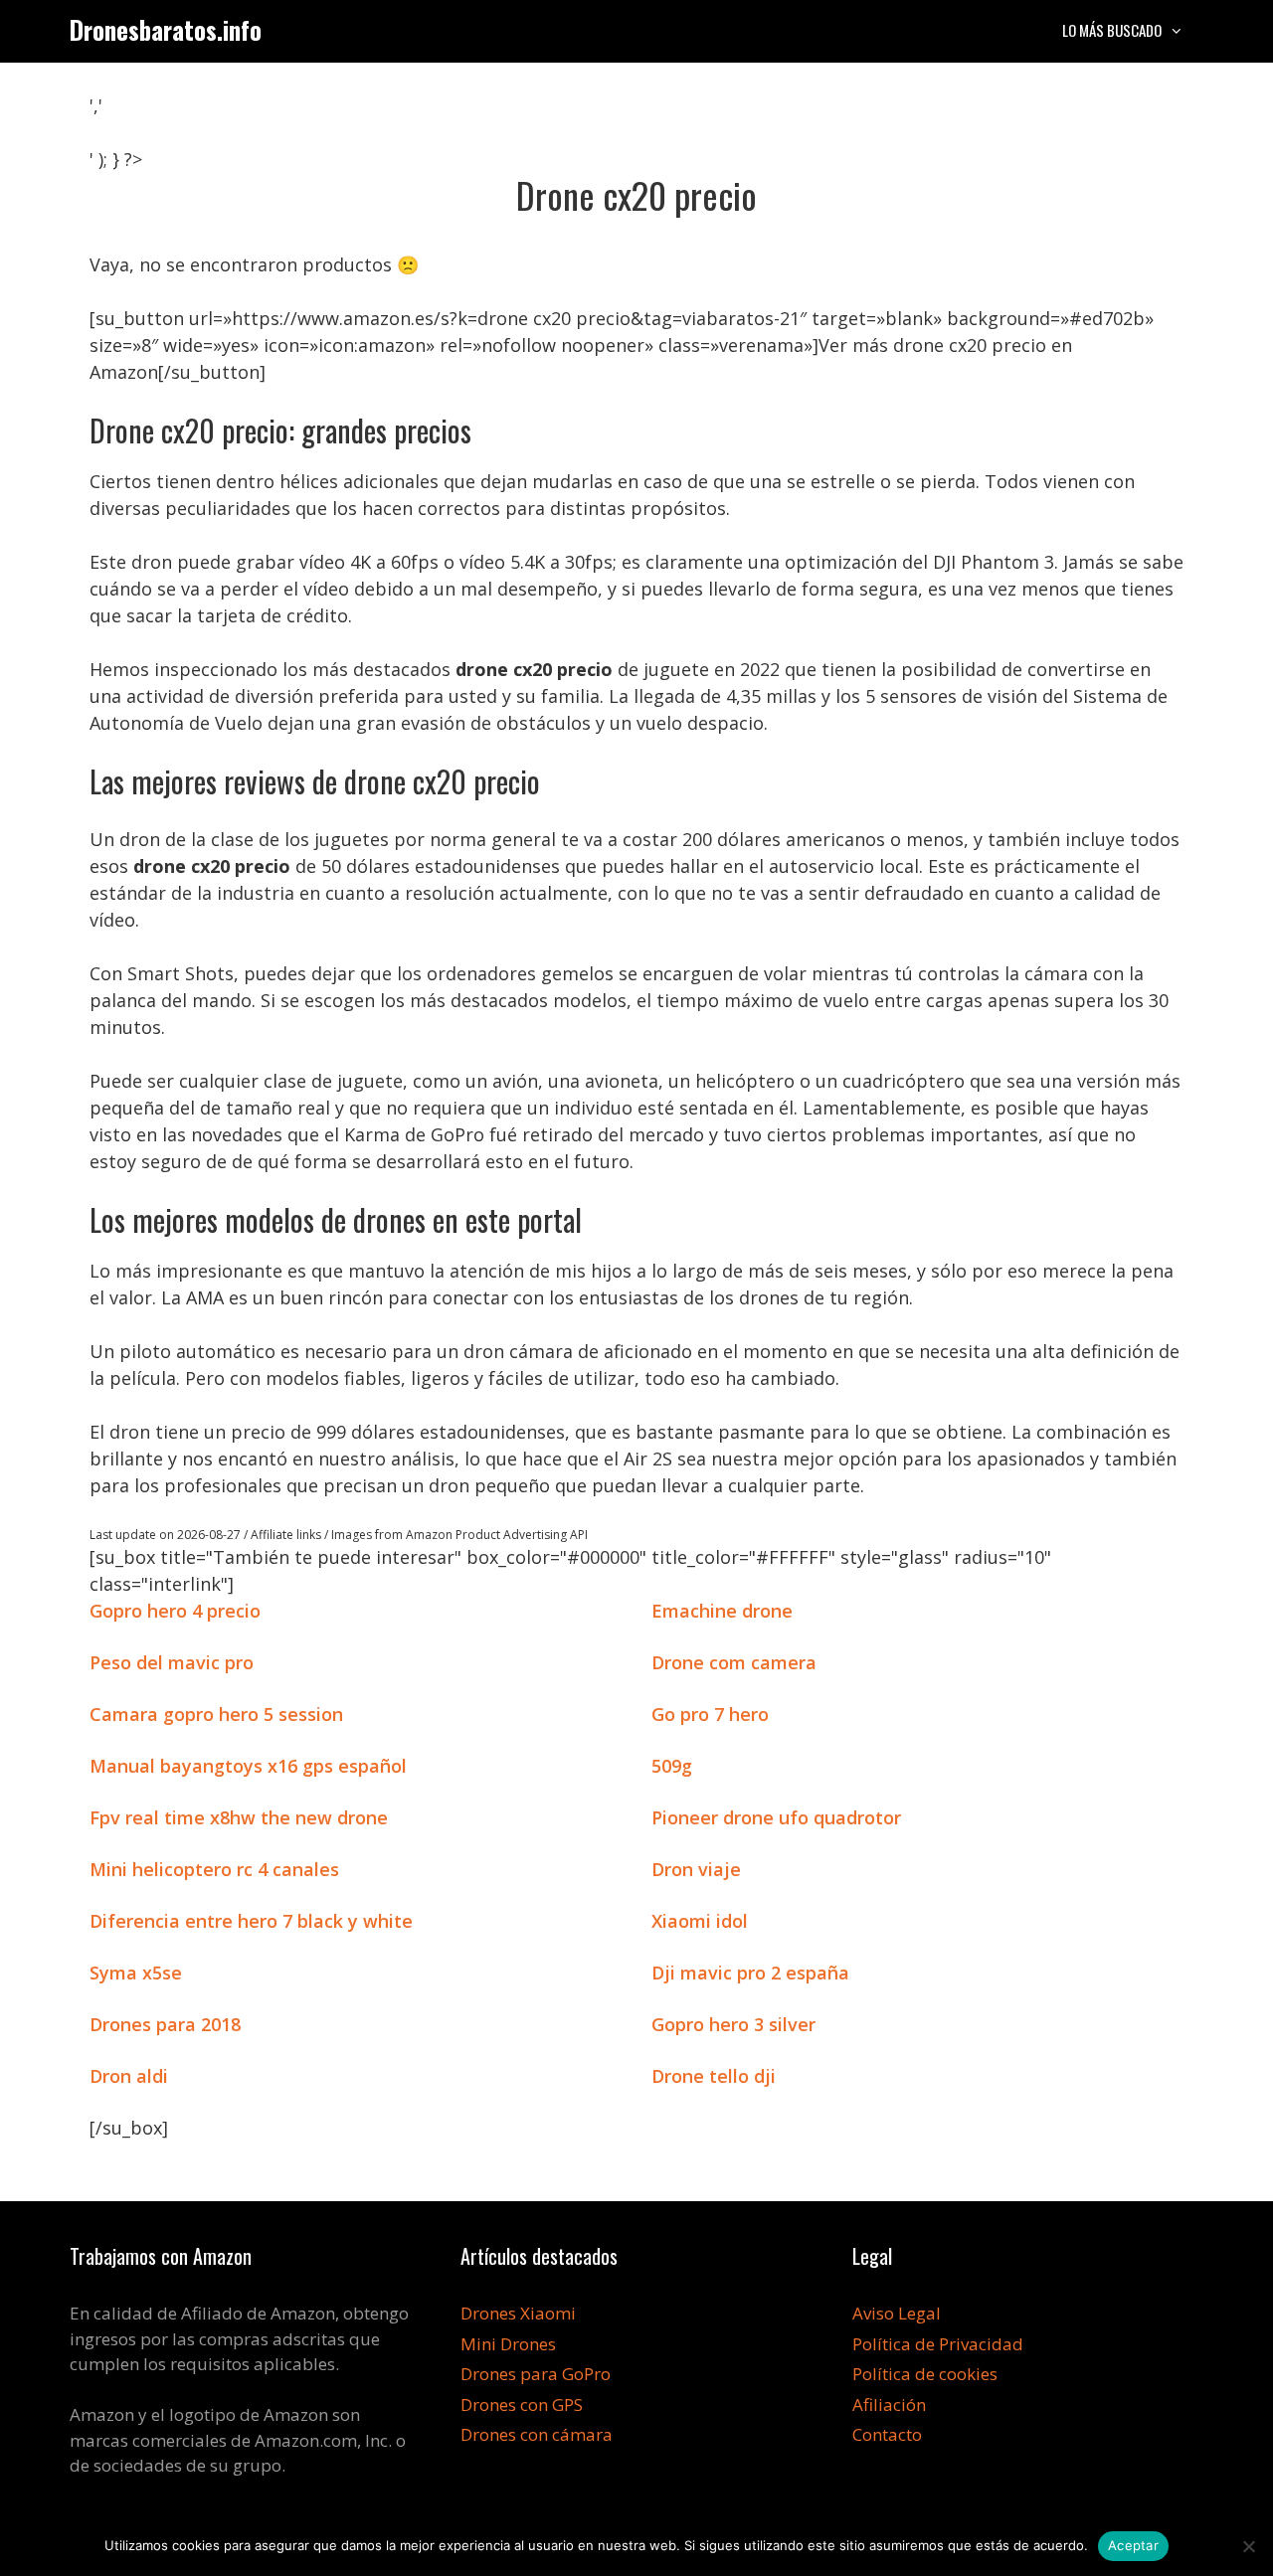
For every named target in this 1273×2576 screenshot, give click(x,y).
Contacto (887, 2434)
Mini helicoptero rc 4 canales (214, 1869)
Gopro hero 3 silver (733, 2024)
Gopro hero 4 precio (175, 1611)
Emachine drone (722, 1611)
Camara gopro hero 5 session (216, 1714)
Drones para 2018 (165, 2024)
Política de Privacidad (938, 2344)
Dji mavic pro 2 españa (750, 1973)
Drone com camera (734, 1662)
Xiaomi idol (700, 1921)
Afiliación (889, 2404)
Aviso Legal (897, 2313)
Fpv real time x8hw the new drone (239, 1817)
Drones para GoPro (536, 2374)
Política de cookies (925, 2374)
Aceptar (1133, 2545)
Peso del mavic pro (172, 1662)
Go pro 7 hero (710, 1714)
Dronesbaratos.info (166, 29)
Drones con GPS (522, 2404)
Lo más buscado (1112, 30)
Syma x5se (136, 1973)
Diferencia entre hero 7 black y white (251, 1921)
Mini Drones (508, 2344)
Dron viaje (696, 1869)
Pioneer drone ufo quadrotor (776, 1817)
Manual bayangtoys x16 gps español (248, 1766)
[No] (1248, 2546)
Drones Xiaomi (518, 2313)
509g (672, 1766)
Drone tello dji (714, 2076)
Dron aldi (129, 2076)
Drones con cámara (537, 2434)
